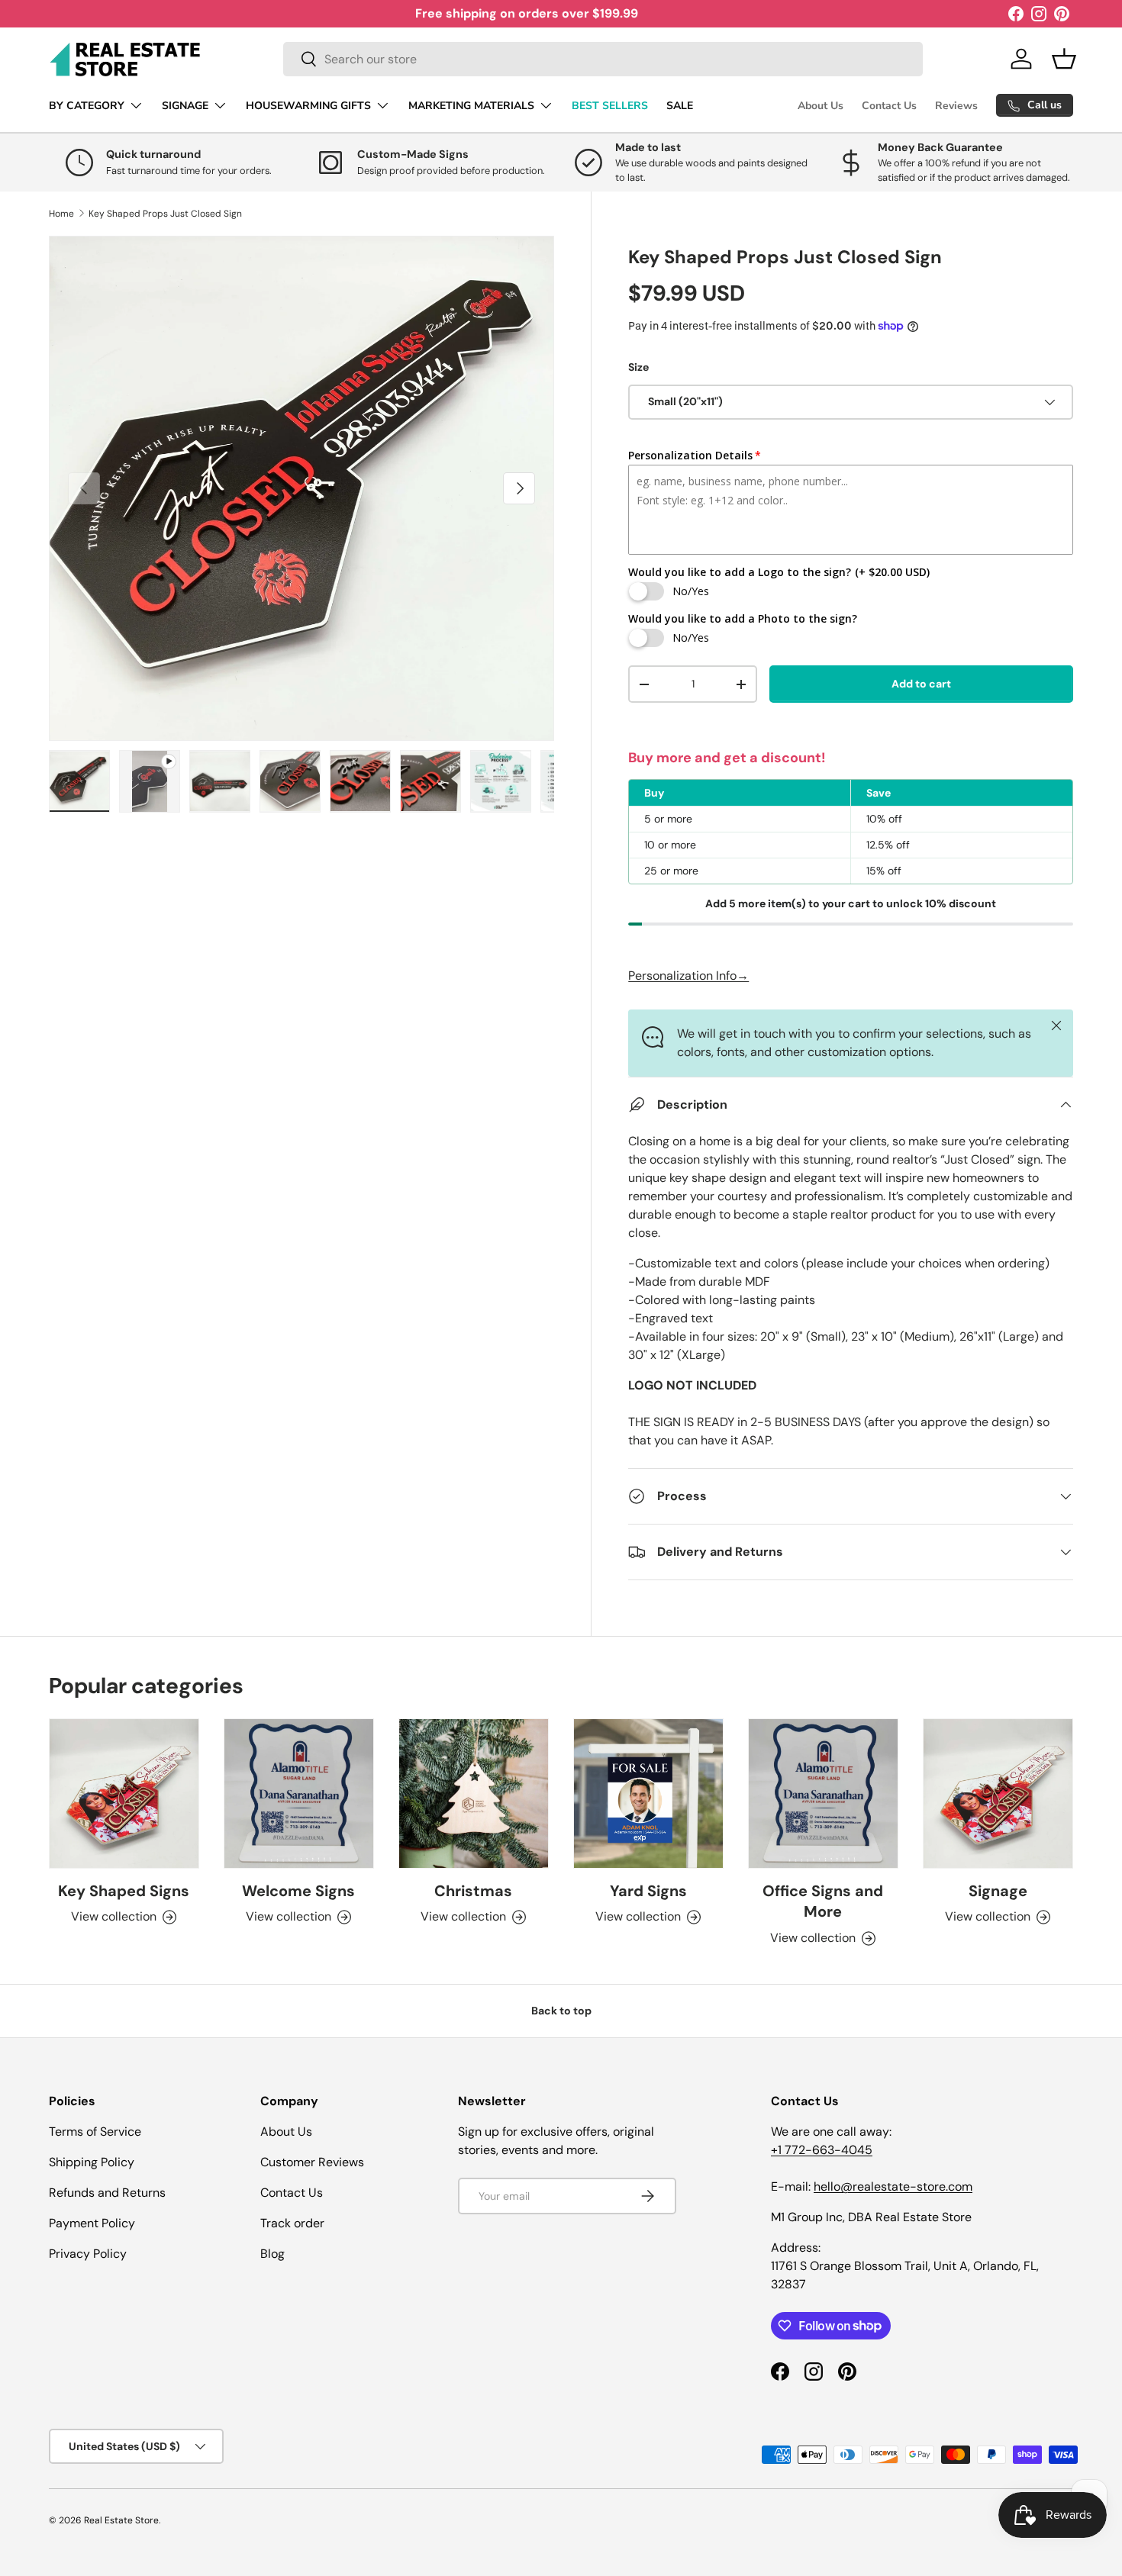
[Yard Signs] (648, 1794)
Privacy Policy (88, 2254)
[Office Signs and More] (823, 1794)
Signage (998, 1891)
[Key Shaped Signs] (124, 1794)
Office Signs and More (823, 1901)
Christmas (473, 1891)
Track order (292, 2223)
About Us (821, 106)
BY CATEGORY (87, 106)
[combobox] (603, 59)
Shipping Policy (92, 2162)
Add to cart (921, 684)
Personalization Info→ (688, 976)
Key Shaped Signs (124, 1891)
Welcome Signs (298, 1891)
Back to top (561, 2011)
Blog (272, 2254)
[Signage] (998, 1794)
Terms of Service (95, 2132)
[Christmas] (474, 1794)
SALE (680, 106)
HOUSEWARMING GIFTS (308, 106)
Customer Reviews (312, 2162)
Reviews (956, 106)
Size (638, 367)
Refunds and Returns (107, 2193)
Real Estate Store (121, 2520)
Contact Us (889, 106)
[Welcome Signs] (299, 1794)
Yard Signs (648, 1891)
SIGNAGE (185, 106)
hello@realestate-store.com (893, 2186)
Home (61, 214)
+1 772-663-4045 (822, 2150)
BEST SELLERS (610, 106)
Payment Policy (92, 2223)
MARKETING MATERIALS (471, 106)
